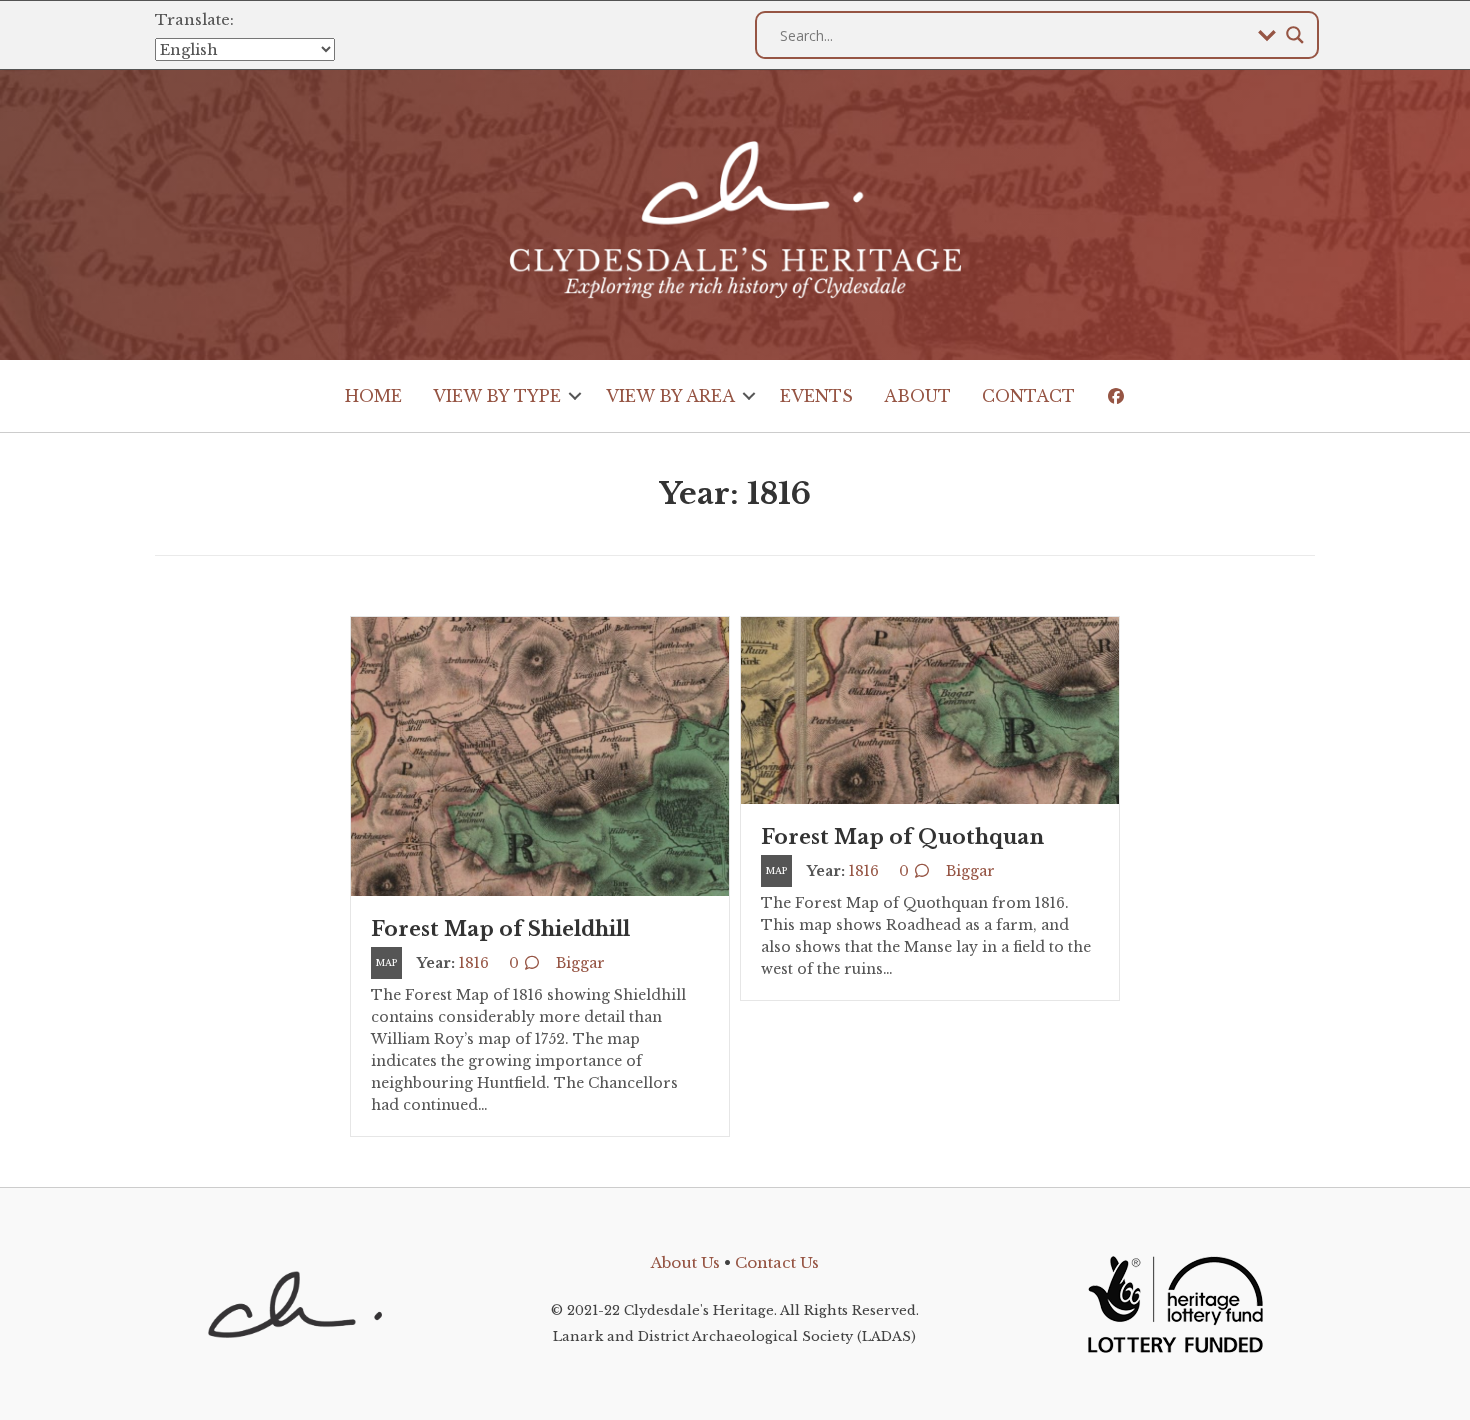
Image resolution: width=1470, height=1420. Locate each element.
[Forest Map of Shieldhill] (540, 755)
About (917, 396)
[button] (575, 396)
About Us (685, 1262)
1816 (474, 963)
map (386, 962)
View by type (497, 396)
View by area (670, 396)
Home (373, 396)
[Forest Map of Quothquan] (930, 709)
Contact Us (777, 1262)
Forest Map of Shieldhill (500, 929)
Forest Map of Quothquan (902, 837)
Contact (1028, 396)
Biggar (580, 963)
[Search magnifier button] (1295, 35)
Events (816, 396)
